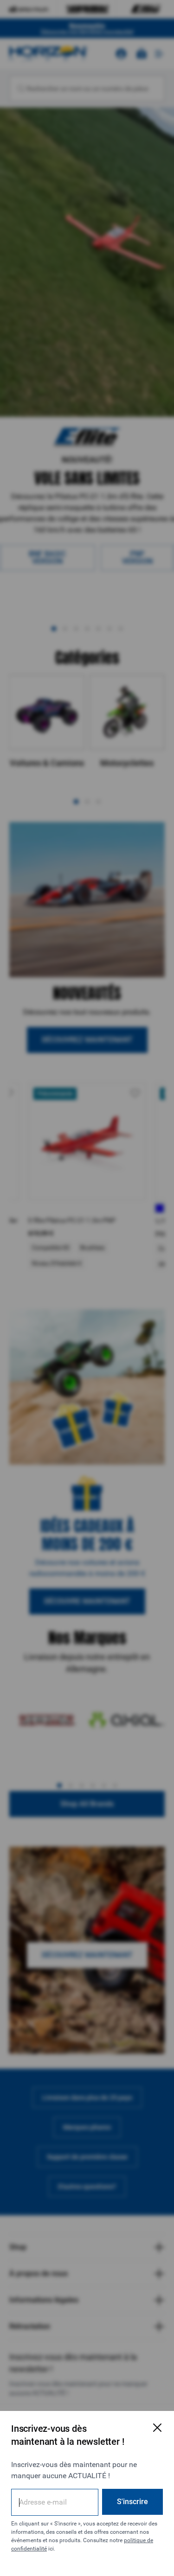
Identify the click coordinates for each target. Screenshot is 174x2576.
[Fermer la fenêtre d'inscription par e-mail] (157, 2428)
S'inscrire (132, 2502)
